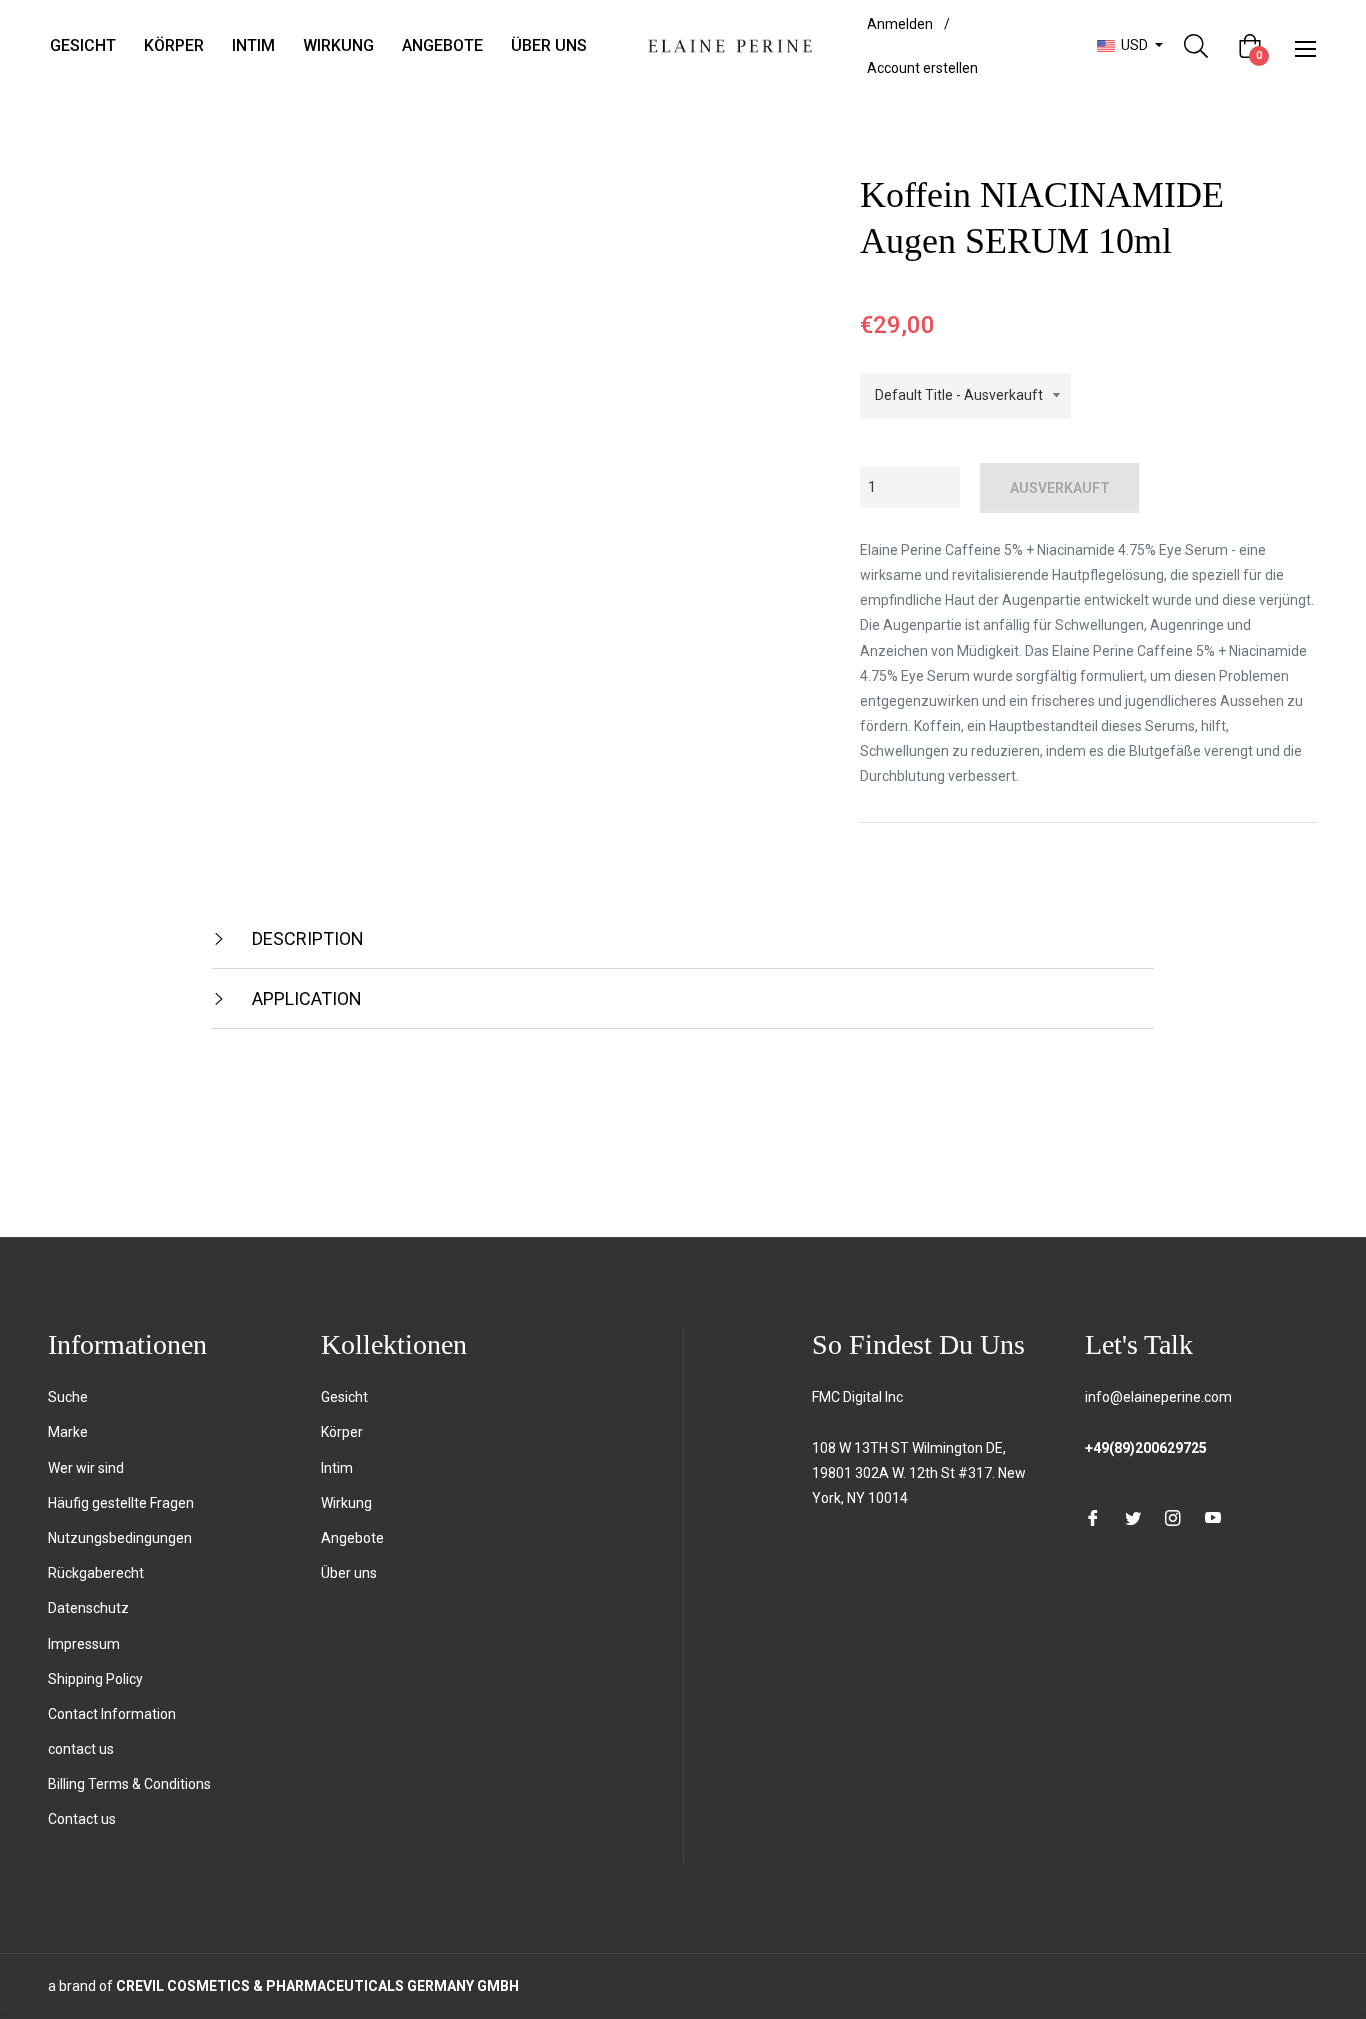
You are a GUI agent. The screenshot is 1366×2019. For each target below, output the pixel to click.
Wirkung (346, 1503)
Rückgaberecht (96, 1573)
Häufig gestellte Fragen (121, 1503)
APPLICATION (305, 998)
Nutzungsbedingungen (120, 1538)
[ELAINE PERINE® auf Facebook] (1093, 1517)
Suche (68, 1397)
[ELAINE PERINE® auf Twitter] (1133, 1517)
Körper (342, 1432)
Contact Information (112, 1714)
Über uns (349, 1573)
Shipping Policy (95, 1679)
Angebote (352, 1538)
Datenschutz (88, 1608)
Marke (68, 1432)
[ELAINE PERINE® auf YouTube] (1213, 1517)
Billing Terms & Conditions (129, 1784)
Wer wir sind (86, 1468)
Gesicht (344, 1397)
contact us (81, 1749)
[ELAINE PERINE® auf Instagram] (1173, 1517)
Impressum (84, 1644)
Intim (337, 1468)
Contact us (82, 1819)
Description (306, 938)
